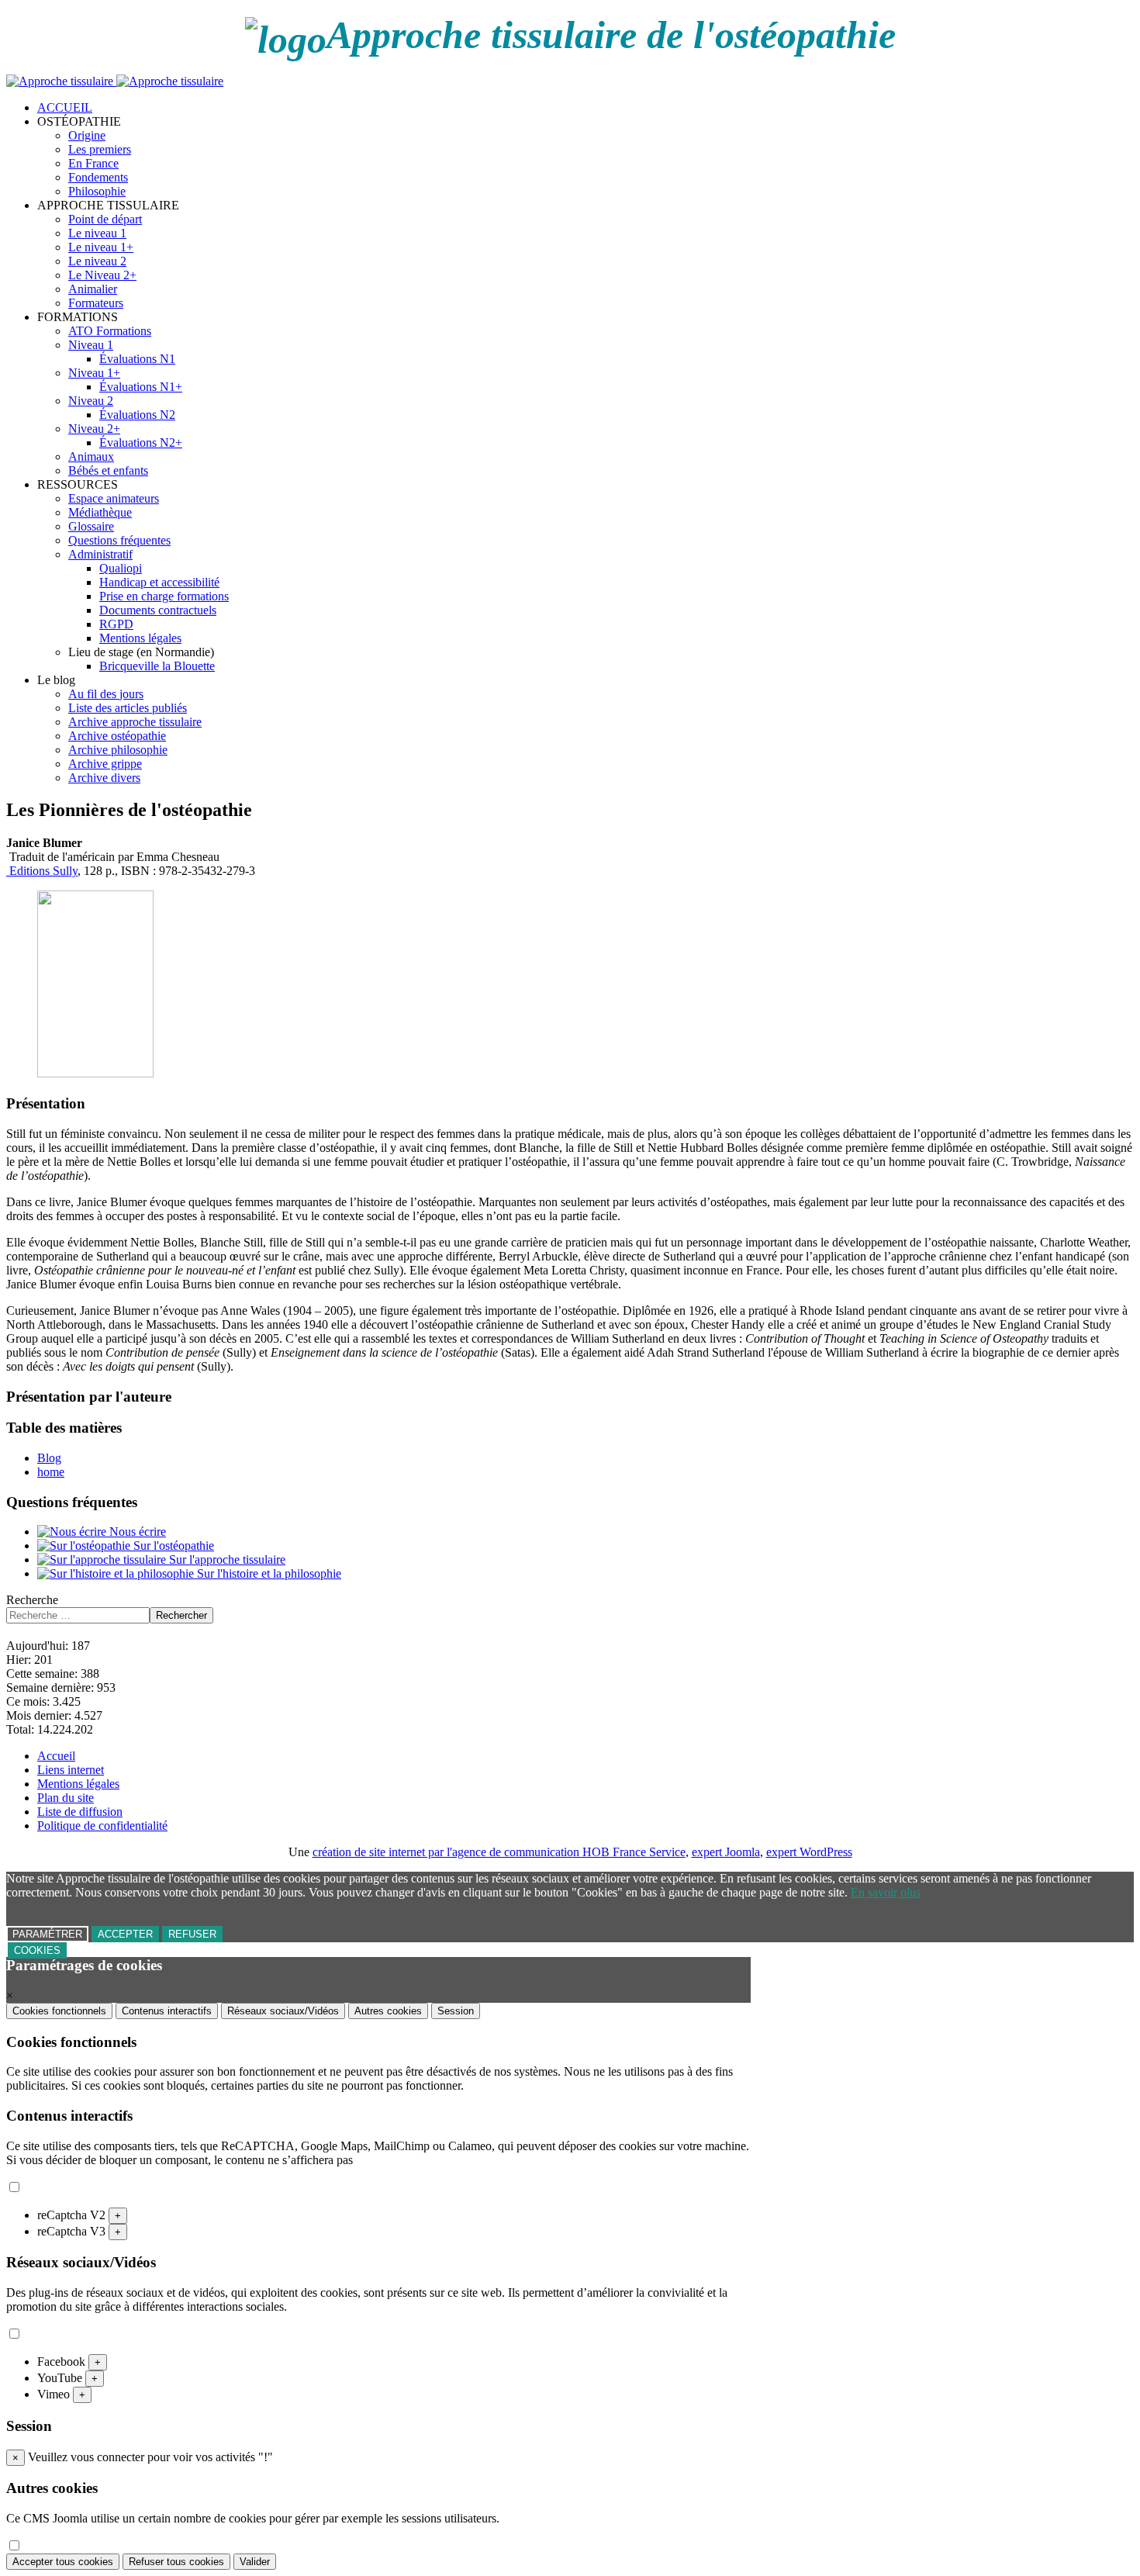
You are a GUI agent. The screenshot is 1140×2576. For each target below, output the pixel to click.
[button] (79, 121)
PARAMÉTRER (47, 1934)
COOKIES (37, 1950)
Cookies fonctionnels (59, 2011)
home (51, 1472)
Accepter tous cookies (63, 2562)
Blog (49, 1458)
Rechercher (181, 1615)
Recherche (32, 1600)
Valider (255, 2562)
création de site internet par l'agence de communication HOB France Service (499, 1852)
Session (456, 2011)
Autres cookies (388, 2011)
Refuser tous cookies (176, 2562)
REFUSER (192, 1934)
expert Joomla (726, 1852)
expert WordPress (809, 1852)
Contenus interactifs (167, 2011)
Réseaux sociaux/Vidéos (283, 2011)
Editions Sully (42, 871)
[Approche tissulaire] (115, 81)
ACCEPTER (125, 1934)
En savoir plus (886, 1892)
